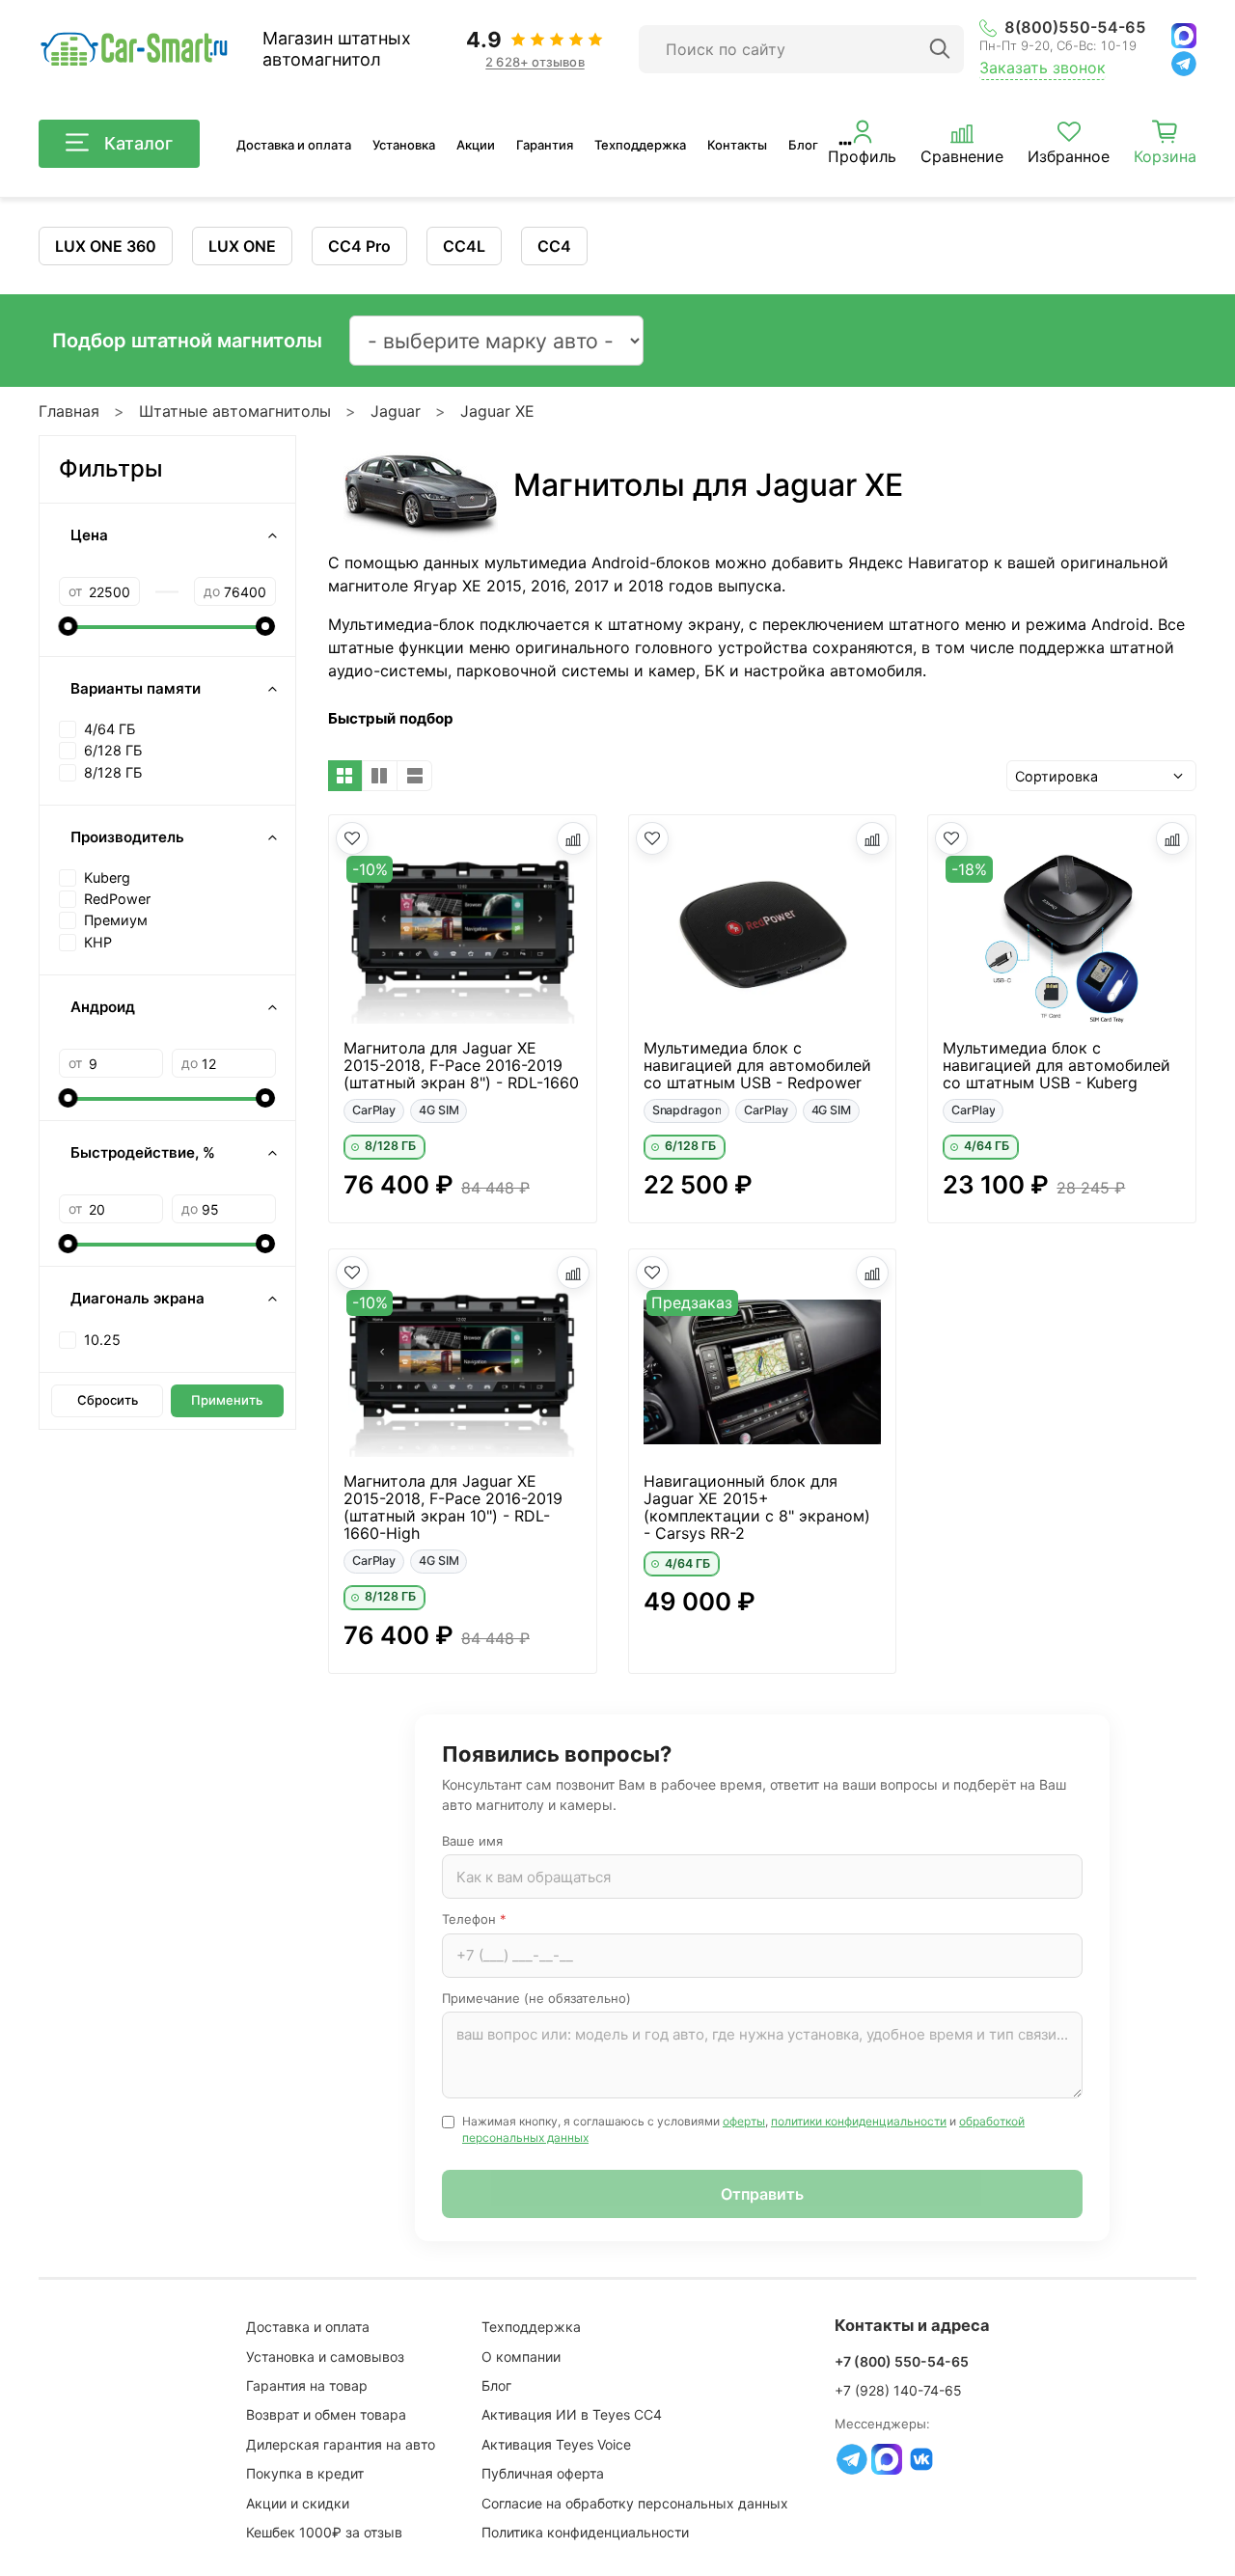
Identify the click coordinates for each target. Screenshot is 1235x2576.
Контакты (737, 145)
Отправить (762, 2194)
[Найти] (940, 49)
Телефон (474, 1919)
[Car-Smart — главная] (133, 50)
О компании (521, 2357)
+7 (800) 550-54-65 (902, 2361)
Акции (476, 145)
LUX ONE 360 (106, 246)
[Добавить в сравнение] (573, 838)
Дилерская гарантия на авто (341, 2444)
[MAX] (1184, 36)
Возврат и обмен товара (326, 2414)
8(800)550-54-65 (1075, 27)
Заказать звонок (1043, 68)
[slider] (69, 626)
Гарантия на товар (307, 2385)
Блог (803, 145)
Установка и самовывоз (325, 2357)
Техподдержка (640, 145)
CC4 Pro (359, 246)
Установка (404, 145)
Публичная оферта (543, 2473)
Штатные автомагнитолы (235, 411)
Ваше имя (472, 1841)
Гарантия (545, 145)
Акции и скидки (298, 2503)
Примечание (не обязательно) (536, 1998)
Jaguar (396, 411)
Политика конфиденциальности (585, 2532)
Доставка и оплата (294, 145)
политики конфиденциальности (859, 2121)
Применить (227, 1400)
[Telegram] (1184, 64)
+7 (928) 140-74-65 (898, 2390)
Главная (69, 411)
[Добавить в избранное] (352, 838)
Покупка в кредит (305, 2473)
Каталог (138, 143)
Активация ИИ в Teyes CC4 (572, 2414)
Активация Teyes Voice (556, 2444)
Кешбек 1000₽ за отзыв (324, 2532)
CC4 (554, 246)
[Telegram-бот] (852, 2459)
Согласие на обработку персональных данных (635, 2503)
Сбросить (108, 1400)
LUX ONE (242, 246)
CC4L (464, 246)
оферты (744, 2121)
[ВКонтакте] (921, 2459)
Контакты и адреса (912, 2325)
